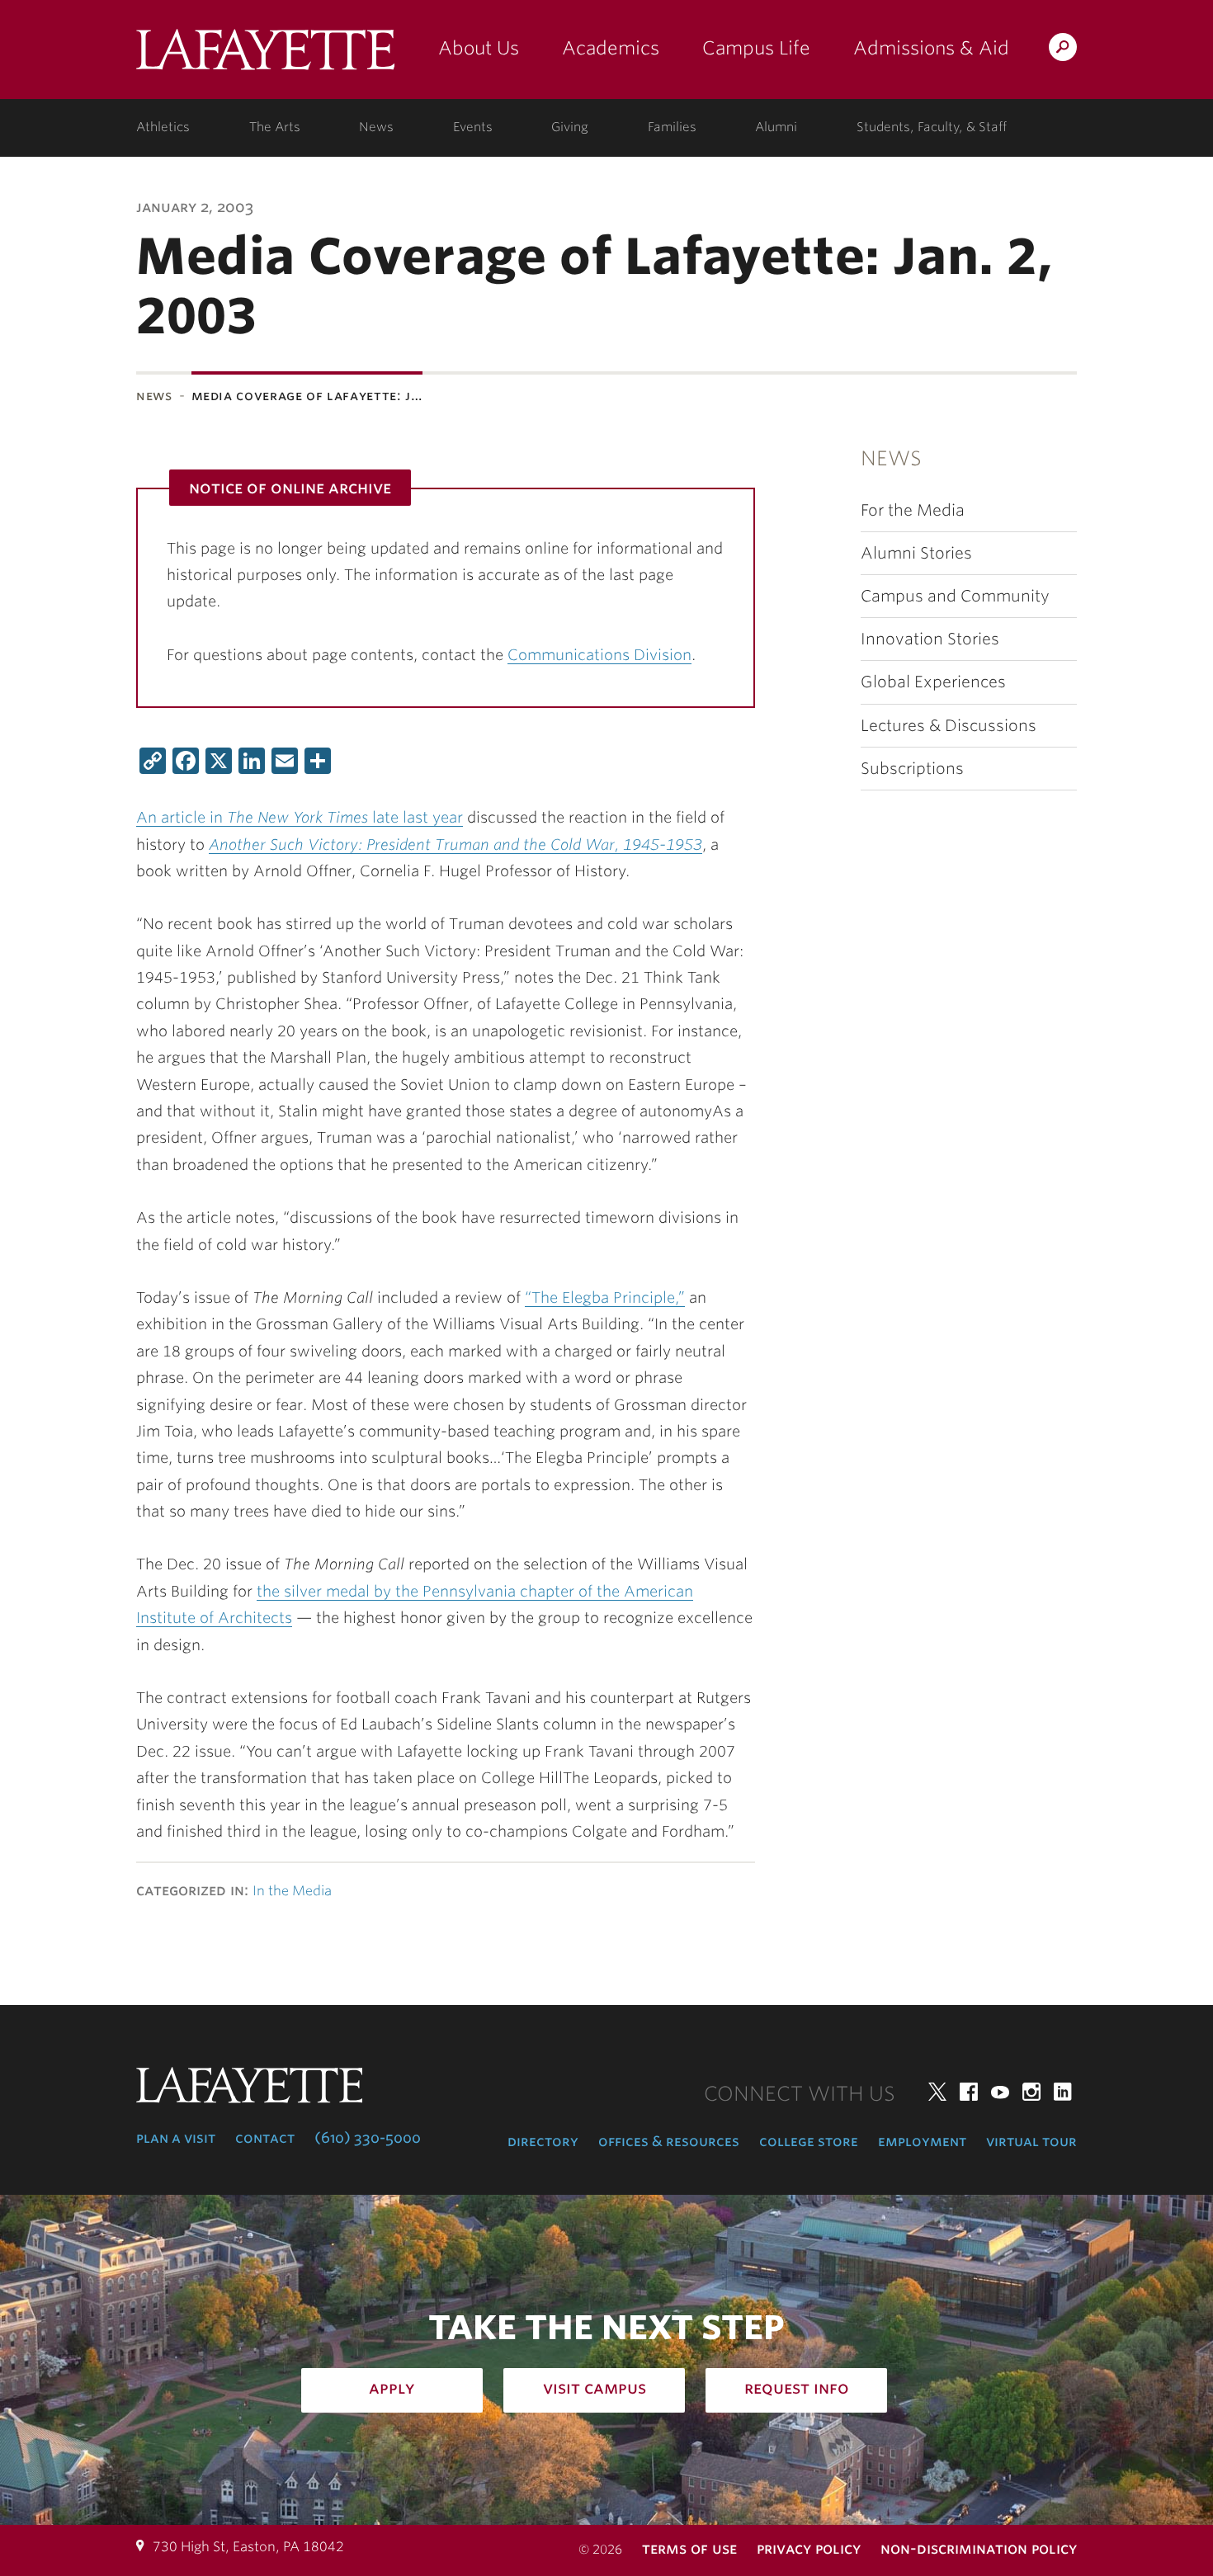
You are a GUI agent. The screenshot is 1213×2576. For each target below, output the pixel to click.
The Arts (275, 127)
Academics (611, 48)
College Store (809, 2141)
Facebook (969, 2092)
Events (473, 127)
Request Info (797, 2388)
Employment (922, 2141)
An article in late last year (300, 817)
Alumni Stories (916, 553)
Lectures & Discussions (949, 726)
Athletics (163, 127)
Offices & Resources (669, 2141)
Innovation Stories (930, 639)
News (376, 127)
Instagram (1031, 2092)
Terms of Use (689, 2548)
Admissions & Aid (931, 48)
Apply (392, 2388)
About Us (479, 48)
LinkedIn (1063, 2092)
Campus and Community (955, 596)
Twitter (937, 2092)
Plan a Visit (176, 2138)
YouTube (1000, 2092)
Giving (570, 127)
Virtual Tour (1031, 2141)
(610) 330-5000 (368, 2138)
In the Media (292, 1891)
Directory (543, 2141)
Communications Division (599, 655)
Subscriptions (912, 769)
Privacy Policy (809, 2548)
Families (672, 127)
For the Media (913, 510)
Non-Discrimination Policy (979, 2548)
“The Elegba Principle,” (605, 1297)
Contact (265, 2138)
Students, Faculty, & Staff (932, 127)
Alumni (776, 127)
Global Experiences (933, 682)
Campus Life (756, 48)
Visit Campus (595, 2388)
